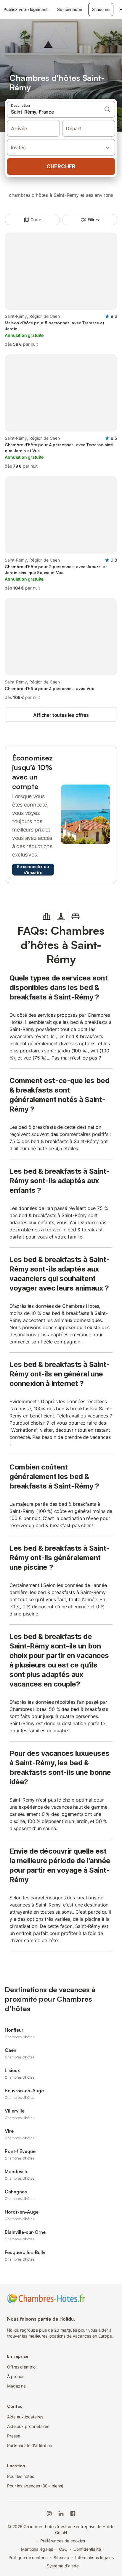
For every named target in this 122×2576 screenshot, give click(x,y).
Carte (36, 220)
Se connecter (70, 9)
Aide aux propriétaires (28, 2426)
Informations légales (94, 2557)
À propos (16, 2376)
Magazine (16, 2386)
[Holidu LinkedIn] (61, 2514)
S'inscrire (101, 9)
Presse (14, 2436)
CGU (63, 2549)
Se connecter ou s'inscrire (33, 869)
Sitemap (61, 2557)
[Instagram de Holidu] (49, 2514)
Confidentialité (87, 2549)
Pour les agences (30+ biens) (35, 2486)
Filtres (93, 220)
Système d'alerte (63, 2566)
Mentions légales (37, 2549)
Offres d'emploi (22, 2367)
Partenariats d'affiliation (30, 2445)
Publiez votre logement (26, 9)
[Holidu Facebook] (73, 2514)
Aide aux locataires (25, 2417)
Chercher (61, 166)
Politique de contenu (28, 2557)
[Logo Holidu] (46, 2298)
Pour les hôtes (21, 2476)
